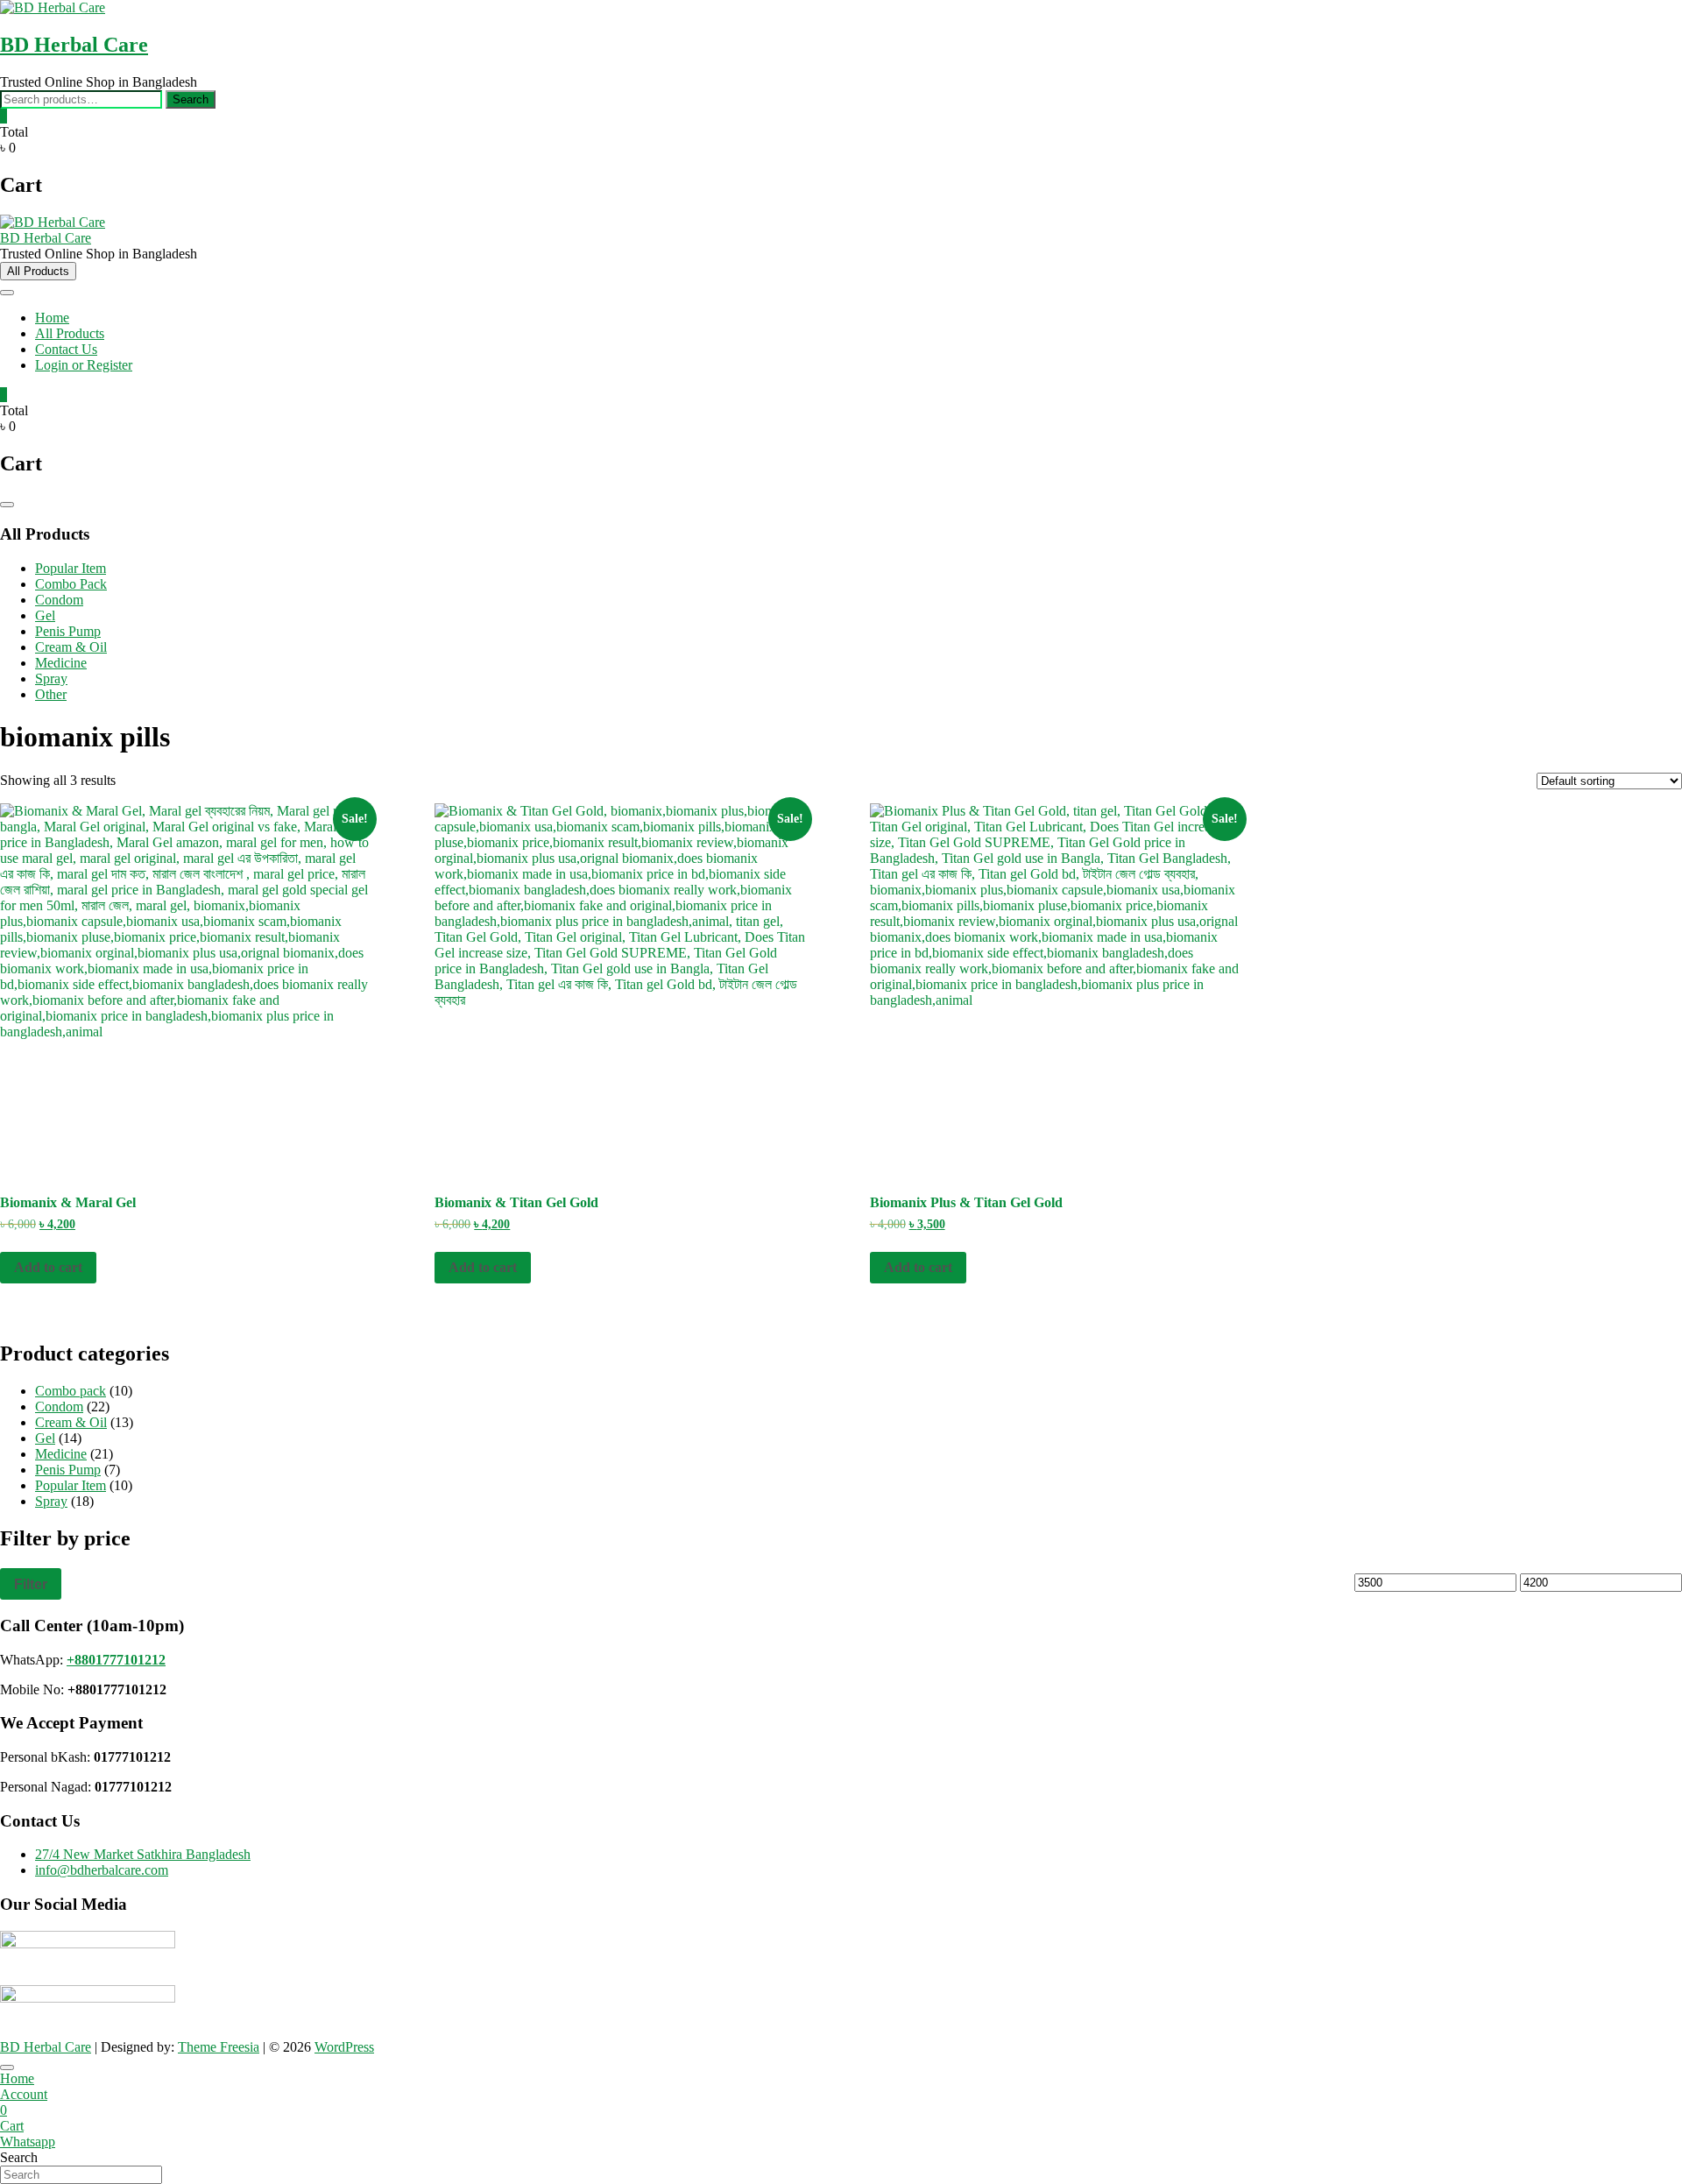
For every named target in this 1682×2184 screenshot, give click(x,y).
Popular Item (71, 568)
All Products (70, 333)
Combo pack (71, 1391)
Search (191, 99)
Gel (45, 615)
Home (52, 318)
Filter (31, 1584)
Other (51, 694)
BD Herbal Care (74, 45)
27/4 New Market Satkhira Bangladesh (143, 1854)
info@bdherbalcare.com (102, 1870)
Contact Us (66, 349)
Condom (59, 600)
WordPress (344, 2047)
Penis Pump (68, 631)
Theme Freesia (219, 2047)
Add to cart (48, 1267)
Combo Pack (71, 584)
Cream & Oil (71, 647)
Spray (51, 679)
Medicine (61, 663)
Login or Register (84, 365)
